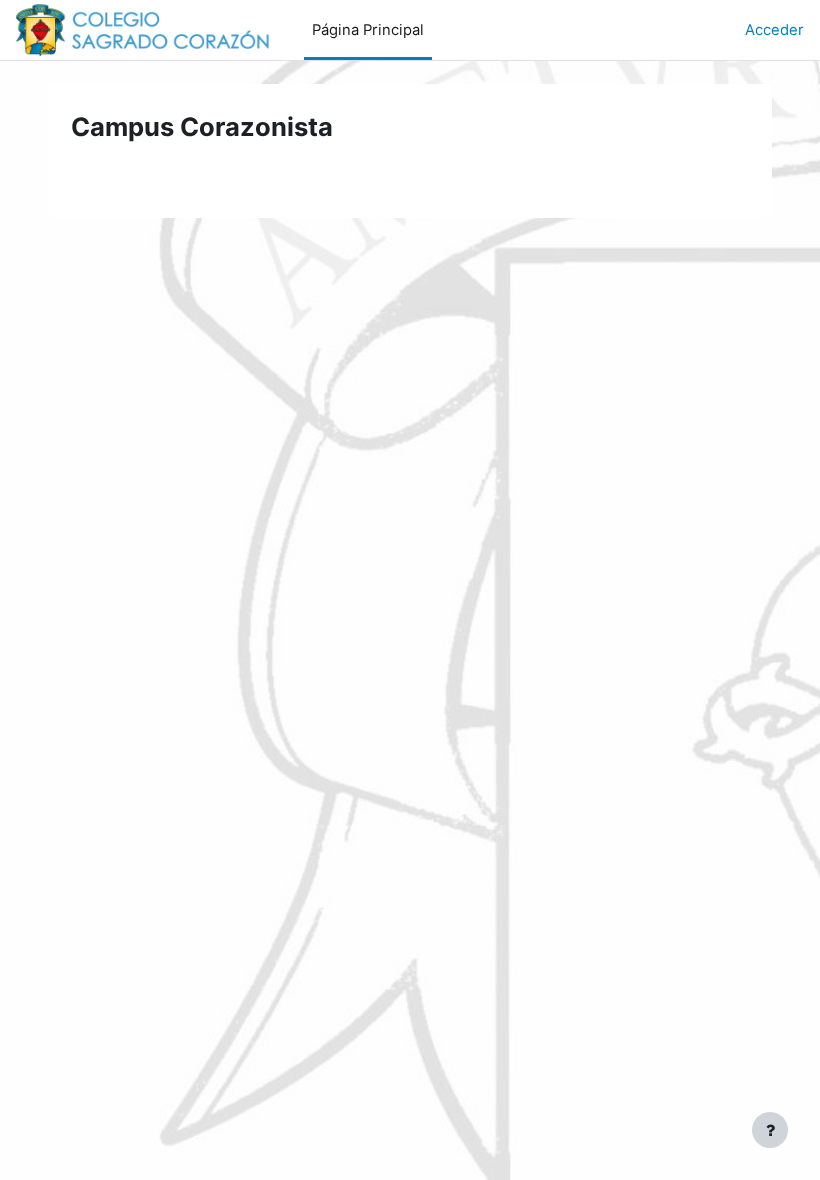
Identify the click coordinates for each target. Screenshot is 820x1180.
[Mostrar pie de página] (770, 1130)
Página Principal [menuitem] (368, 30)
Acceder (774, 30)
